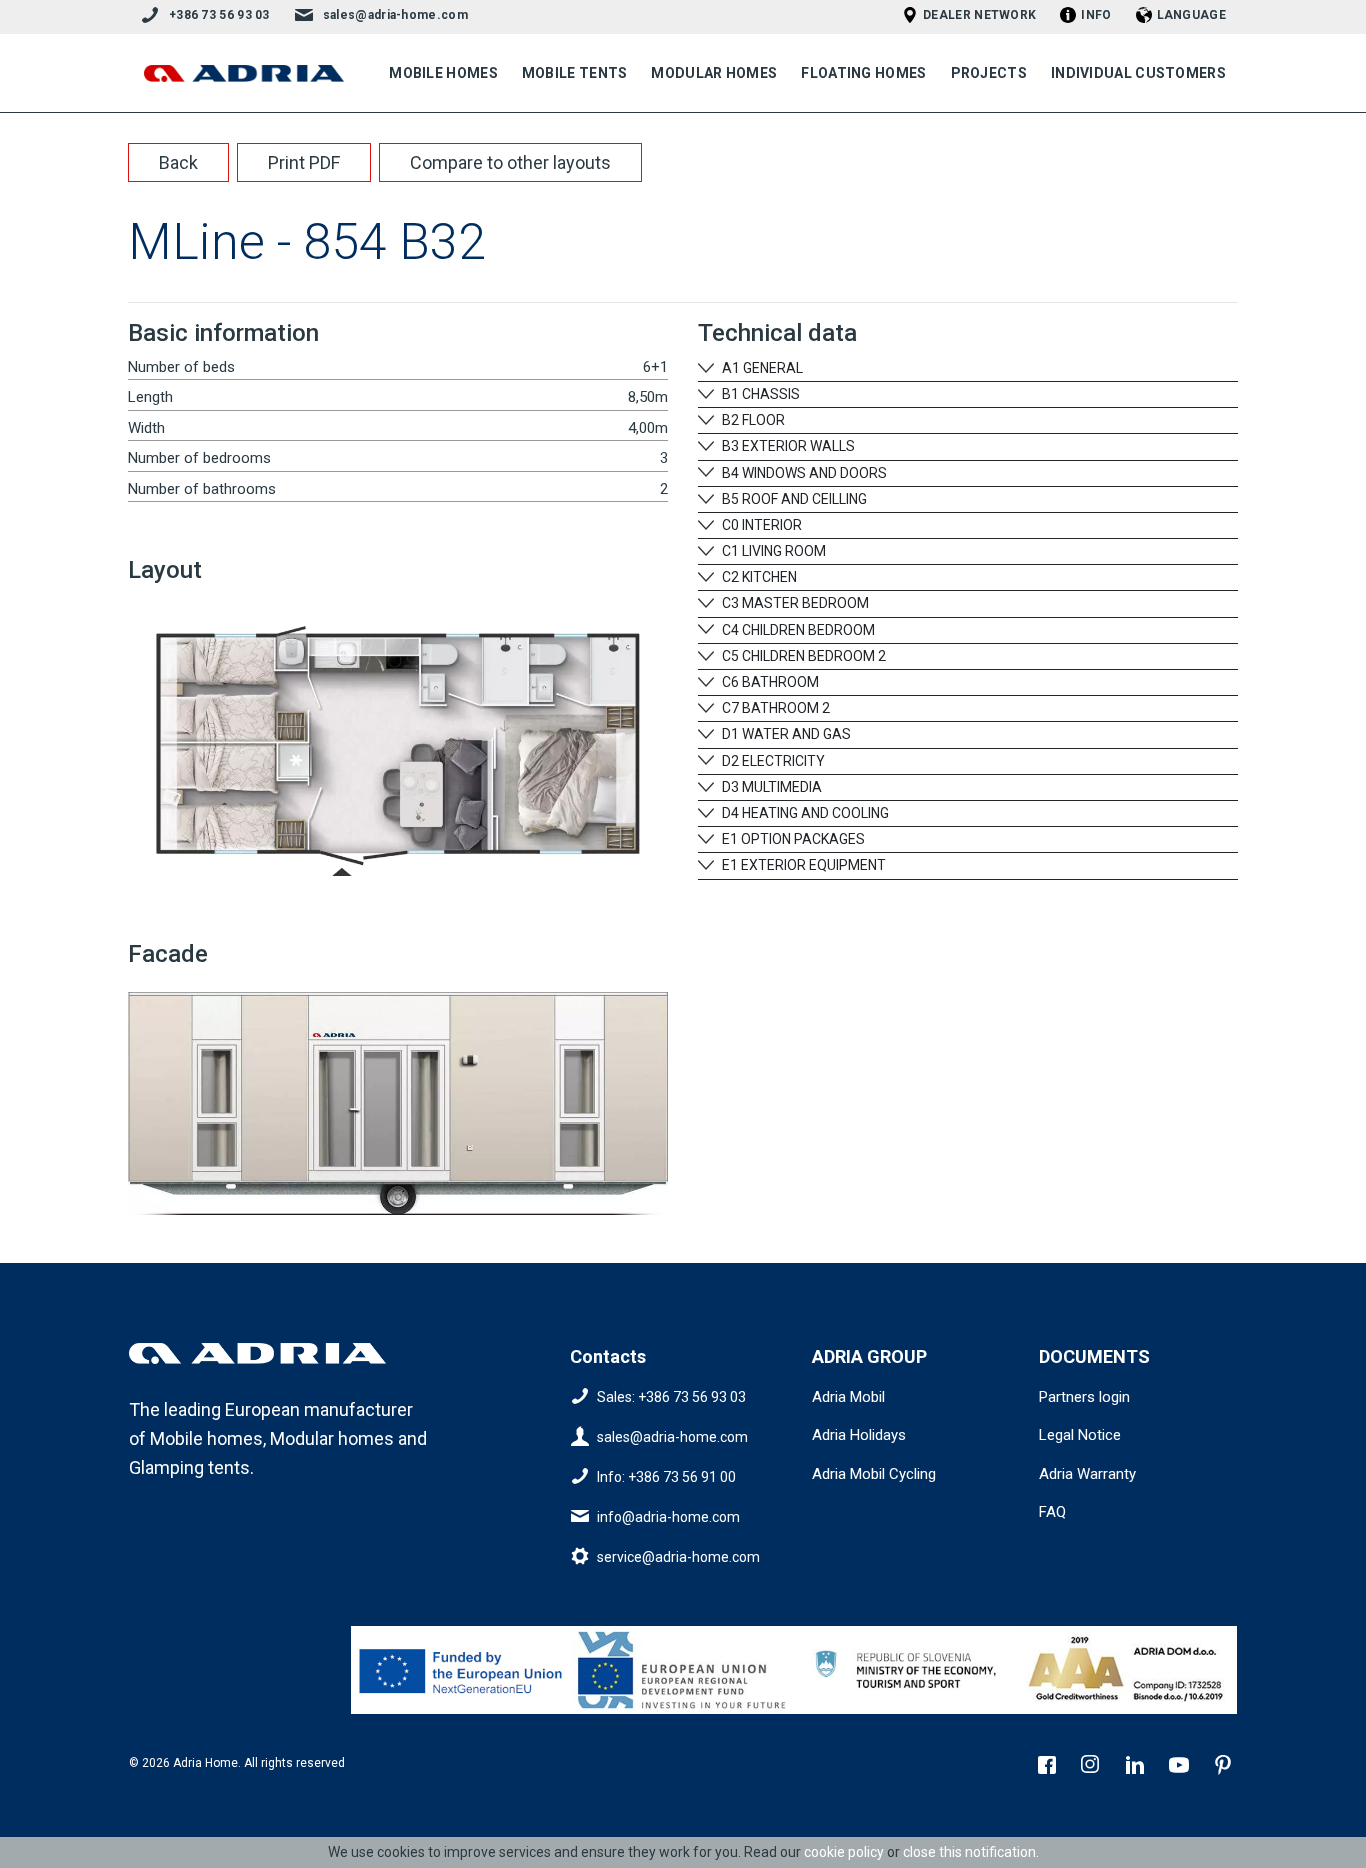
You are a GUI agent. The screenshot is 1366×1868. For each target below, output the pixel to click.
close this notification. (971, 1852)
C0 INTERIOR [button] (760, 525)
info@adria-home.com (668, 1516)
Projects (989, 73)
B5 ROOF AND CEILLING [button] (793, 499)
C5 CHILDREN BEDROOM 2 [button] (802, 656)
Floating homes (863, 73)
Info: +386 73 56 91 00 (666, 1476)
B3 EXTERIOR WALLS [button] (787, 446)
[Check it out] (462, 1670)
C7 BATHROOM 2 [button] (774, 708)
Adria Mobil (848, 1397)
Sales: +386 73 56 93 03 (671, 1396)
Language (1191, 15)
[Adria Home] (244, 73)
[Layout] (398, 742)
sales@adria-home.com (395, 15)
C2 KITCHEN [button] (758, 577)
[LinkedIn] (1137, 1767)
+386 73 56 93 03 (219, 15)
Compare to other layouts (510, 162)
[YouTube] (1181, 1767)
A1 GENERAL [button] (761, 368)
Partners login (1084, 1397)
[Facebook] (1049, 1767)
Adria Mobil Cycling (874, 1474)
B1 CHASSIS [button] (759, 394)
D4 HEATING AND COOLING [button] (804, 813)
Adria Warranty (1087, 1474)
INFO (1096, 15)
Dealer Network (979, 15)
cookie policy (844, 1852)
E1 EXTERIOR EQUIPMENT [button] (802, 865)
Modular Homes (714, 73)
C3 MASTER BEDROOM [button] (794, 603)
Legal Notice (1080, 1435)
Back (178, 162)
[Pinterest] (1225, 1767)
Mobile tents (575, 73)
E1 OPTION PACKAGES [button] (792, 839)
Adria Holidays (859, 1435)
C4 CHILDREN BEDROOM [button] (797, 630)
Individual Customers (1138, 73)
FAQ (1052, 1512)
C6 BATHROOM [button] (769, 682)
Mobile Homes (443, 73)
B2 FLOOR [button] (752, 420)
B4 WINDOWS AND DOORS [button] (803, 473)
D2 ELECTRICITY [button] (772, 761)
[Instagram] (1093, 1767)
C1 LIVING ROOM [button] (772, 551)
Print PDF (304, 162)
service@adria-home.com (678, 1556)
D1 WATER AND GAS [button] (785, 734)
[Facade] (398, 1095)
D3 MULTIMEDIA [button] (770, 787)
